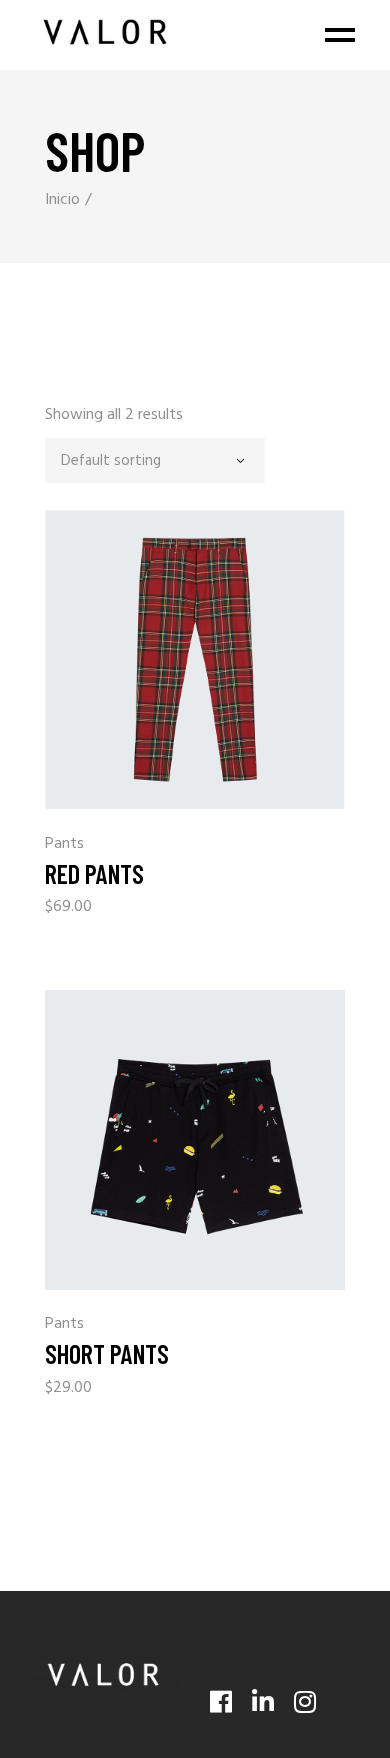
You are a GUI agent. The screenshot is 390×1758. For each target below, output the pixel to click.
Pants (64, 844)
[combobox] (155, 460)
